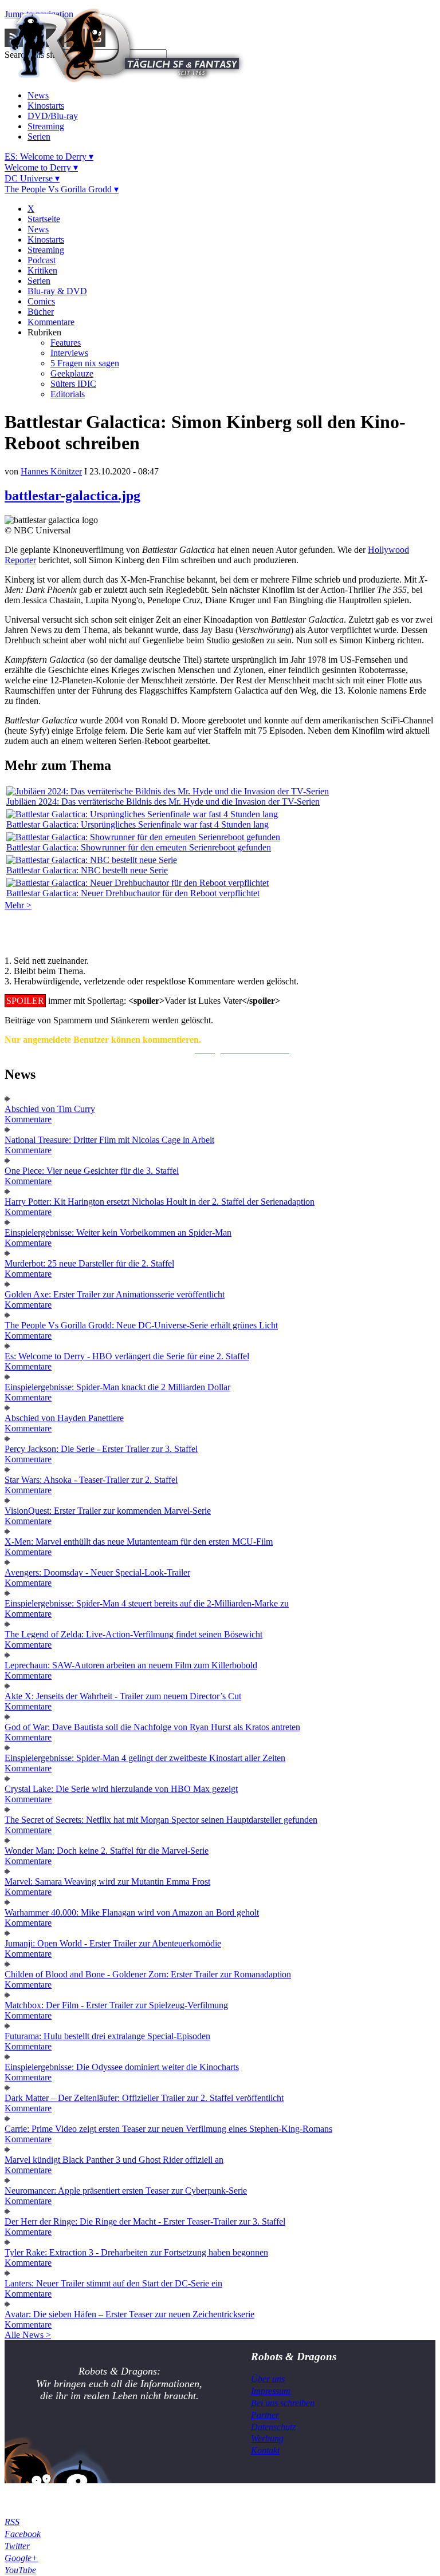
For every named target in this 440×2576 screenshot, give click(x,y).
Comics (41, 301)
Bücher (41, 312)
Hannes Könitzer (51, 471)
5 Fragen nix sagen (85, 363)
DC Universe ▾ (32, 178)
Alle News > (28, 2335)
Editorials (68, 394)
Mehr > (18, 905)
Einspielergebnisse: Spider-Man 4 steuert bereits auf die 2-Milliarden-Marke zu (147, 1603)
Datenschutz (273, 2427)
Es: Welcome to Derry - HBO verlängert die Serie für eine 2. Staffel (127, 1356)
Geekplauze (72, 373)
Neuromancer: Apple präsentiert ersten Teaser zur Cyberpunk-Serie (126, 2191)
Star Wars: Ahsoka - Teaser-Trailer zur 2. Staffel (91, 1480)
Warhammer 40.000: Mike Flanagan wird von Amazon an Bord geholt (132, 1912)
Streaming (46, 126)
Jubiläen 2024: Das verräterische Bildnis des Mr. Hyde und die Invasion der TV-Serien (163, 802)
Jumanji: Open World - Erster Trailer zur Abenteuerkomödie (113, 1943)
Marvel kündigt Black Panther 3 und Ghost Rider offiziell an (114, 2160)
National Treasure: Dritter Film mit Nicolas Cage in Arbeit (109, 1140)
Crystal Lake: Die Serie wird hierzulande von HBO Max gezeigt (121, 1789)
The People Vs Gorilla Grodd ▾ (62, 189)
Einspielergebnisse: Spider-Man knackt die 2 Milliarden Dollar (117, 1387)
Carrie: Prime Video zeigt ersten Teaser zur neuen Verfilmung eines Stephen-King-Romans (168, 2129)
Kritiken (42, 270)
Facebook (23, 2534)
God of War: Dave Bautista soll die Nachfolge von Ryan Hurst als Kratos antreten (152, 1727)
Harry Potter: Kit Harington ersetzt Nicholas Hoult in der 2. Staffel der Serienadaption (160, 1202)
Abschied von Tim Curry (50, 1109)
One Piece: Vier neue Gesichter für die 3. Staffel (92, 1171)
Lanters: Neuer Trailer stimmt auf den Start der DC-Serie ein (113, 2283)
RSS (12, 2522)
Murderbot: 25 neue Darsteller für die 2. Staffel (89, 1263)
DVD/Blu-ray (53, 116)
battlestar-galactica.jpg (72, 496)
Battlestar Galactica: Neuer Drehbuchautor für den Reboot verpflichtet (133, 893)
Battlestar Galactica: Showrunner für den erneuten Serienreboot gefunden (139, 847)
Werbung (267, 2438)
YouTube (20, 2570)
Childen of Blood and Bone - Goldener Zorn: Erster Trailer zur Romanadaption (148, 1974)
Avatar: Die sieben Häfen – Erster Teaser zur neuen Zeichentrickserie (129, 2314)
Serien (39, 136)
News (38, 95)
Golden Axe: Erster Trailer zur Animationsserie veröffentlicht (115, 1294)
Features (66, 343)
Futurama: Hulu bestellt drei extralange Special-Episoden (107, 2036)
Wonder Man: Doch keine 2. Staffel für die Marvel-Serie (107, 1851)
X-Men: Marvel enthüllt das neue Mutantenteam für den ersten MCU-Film (139, 1542)
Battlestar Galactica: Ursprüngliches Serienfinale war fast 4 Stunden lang (137, 824)
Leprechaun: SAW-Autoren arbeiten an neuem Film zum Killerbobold (131, 1665)
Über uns (268, 2379)
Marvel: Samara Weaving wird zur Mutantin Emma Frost (107, 1881)
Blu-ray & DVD (57, 291)
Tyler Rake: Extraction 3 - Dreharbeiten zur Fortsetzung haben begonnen (136, 2252)
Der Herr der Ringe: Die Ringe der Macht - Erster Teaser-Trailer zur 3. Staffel (145, 2221)
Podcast (42, 260)
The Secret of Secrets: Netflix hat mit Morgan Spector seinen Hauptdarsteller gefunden (161, 1820)
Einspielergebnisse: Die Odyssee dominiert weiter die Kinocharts (122, 2067)
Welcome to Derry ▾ (41, 167)
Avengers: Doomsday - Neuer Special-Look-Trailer (97, 1572)
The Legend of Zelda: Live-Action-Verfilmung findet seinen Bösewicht (133, 1634)
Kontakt (265, 2450)
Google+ (21, 2558)
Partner (265, 2415)
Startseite (44, 219)
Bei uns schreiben (283, 2403)
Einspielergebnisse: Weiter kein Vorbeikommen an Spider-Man (118, 1232)
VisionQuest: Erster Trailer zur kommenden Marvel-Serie (108, 1511)
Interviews (69, 353)
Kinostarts (46, 106)
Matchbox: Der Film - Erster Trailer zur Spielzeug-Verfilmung (116, 2005)
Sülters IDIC (73, 384)
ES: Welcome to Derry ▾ (49, 157)
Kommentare (51, 322)
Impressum (271, 2391)
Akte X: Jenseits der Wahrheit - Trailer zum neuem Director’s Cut (123, 1696)
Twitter (17, 2546)
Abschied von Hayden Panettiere (64, 1418)
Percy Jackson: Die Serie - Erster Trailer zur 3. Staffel (101, 1449)
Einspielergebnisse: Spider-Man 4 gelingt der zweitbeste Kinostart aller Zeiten (145, 1758)
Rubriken (44, 332)
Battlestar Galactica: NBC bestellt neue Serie (87, 870)
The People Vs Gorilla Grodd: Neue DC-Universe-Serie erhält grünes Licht (141, 1325)
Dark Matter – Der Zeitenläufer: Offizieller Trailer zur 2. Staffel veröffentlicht (144, 2098)
